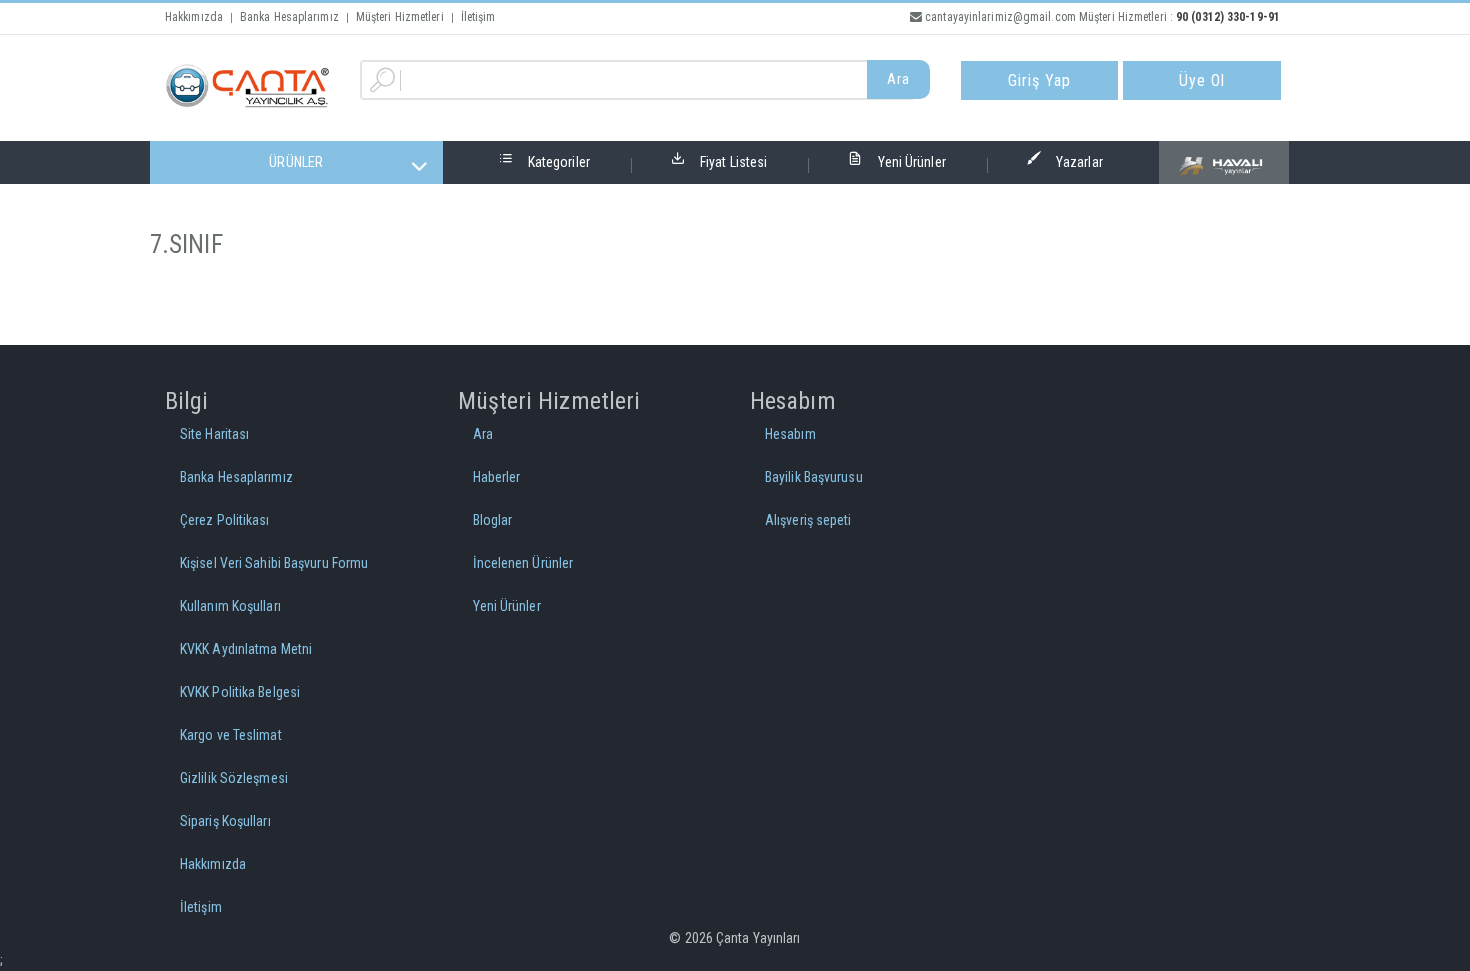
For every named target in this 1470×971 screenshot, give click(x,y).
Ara (898, 79)
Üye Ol (1202, 80)
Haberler (497, 477)
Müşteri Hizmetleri (400, 17)
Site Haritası (214, 434)
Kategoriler (559, 162)
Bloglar (493, 520)
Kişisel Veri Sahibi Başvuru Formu (274, 563)
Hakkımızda (194, 17)
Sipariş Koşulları (225, 821)
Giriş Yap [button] (1039, 80)
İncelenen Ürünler (523, 563)
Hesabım (790, 434)
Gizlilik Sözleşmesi (234, 778)
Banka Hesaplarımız (289, 17)
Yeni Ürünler (912, 162)
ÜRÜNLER (296, 162)
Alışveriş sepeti (808, 520)
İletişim (478, 17)
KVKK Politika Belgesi (240, 692)
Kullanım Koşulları (230, 606)
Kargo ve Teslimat (231, 735)
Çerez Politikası (225, 520)
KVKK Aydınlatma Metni (246, 649)
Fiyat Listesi (733, 162)
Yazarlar (1079, 162)
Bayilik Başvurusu (814, 477)
